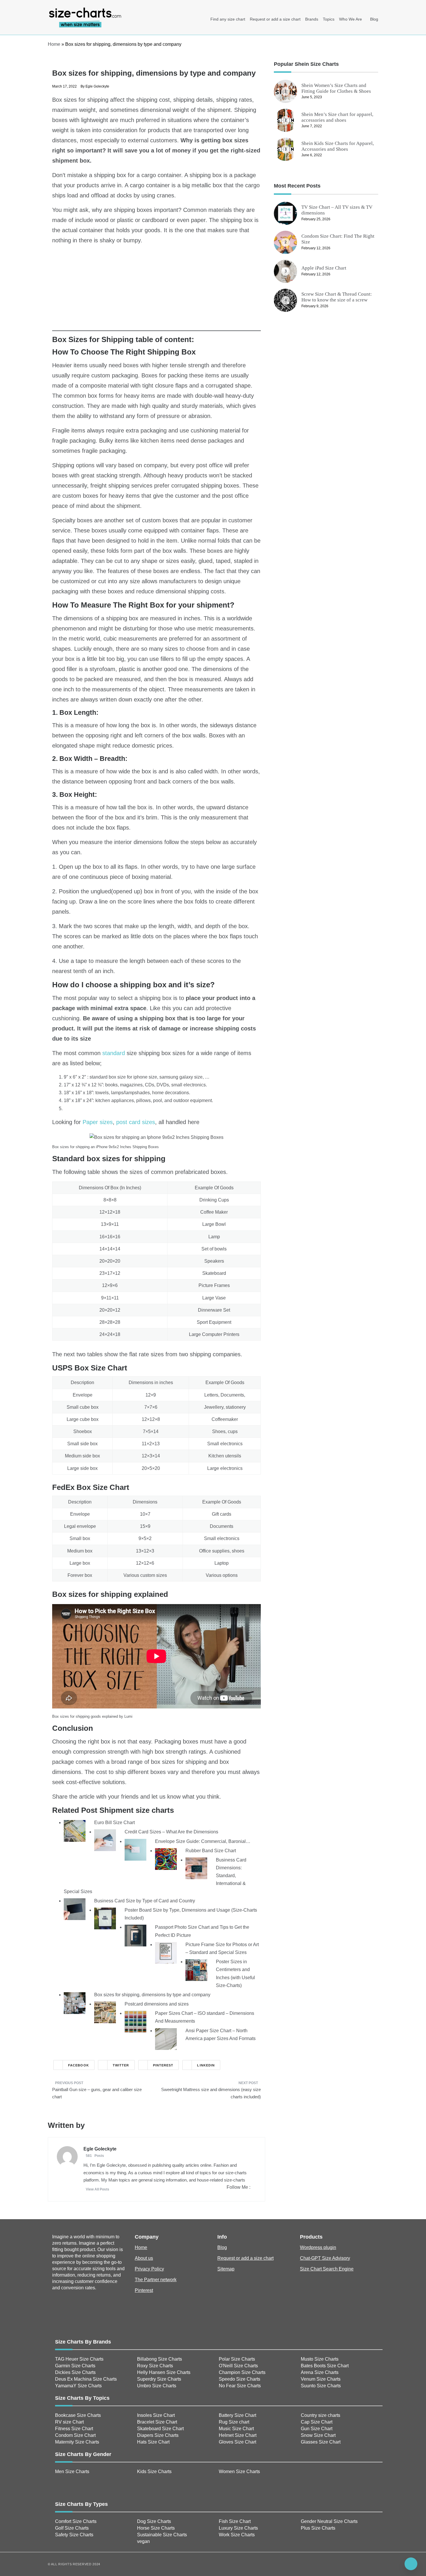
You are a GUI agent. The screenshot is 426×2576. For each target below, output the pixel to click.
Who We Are (351, 19)
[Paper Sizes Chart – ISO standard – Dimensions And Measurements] (135, 2021)
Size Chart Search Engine (327, 2269)
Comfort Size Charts (76, 2521)
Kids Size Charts (154, 2472)
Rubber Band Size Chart (211, 1851)
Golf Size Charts (72, 2528)
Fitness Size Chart (74, 2429)
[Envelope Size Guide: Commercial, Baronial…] (135, 1849)
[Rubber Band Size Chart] (166, 1858)
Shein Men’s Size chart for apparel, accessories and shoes (337, 117)
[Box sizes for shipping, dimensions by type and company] (75, 2003)
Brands (312, 19)
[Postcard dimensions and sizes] (105, 2012)
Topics (329, 19)
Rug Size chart (234, 2422)
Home (54, 44)
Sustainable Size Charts (162, 2535)
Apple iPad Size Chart (324, 268)
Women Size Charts (239, 2472)
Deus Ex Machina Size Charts (86, 2379)
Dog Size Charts (154, 2521)
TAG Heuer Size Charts (79, 2359)
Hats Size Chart (153, 2442)
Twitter (121, 2065)
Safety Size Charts (74, 2535)
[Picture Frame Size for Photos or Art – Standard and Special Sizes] (166, 1952)
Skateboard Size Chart (160, 2429)
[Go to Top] (411, 2564)
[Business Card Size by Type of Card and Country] (75, 1909)
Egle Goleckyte (97, 86)
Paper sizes (98, 1122)
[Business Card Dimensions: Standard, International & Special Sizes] (196, 1868)
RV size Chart (69, 2422)
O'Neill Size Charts (238, 2366)
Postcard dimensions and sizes (157, 2004)
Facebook (79, 2065)
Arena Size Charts (320, 2372)
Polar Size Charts (237, 2359)
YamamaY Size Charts (78, 2386)
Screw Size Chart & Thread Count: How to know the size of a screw (337, 297)
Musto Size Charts (320, 2359)
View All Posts (98, 2189)
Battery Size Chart (237, 2415)
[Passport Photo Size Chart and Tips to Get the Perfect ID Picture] (135, 1935)
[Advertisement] (156, 290)
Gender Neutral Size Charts (329, 2521)
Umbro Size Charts (157, 2386)
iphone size (145, 1077)
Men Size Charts (72, 2472)
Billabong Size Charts (160, 2359)
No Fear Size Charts (240, 2386)
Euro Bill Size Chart (114, 1823)
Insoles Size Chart (156, 2415)
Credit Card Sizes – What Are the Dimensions (171, 1832)
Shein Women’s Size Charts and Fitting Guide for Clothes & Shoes (336, 88)
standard (114, 1053)
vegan (143, 2541)
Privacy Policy (149, 2269)
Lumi (128, 1716)
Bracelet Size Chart (157, 2422)
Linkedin (206, 2065)
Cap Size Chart (317, 2422)
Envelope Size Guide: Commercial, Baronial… (203, 1841)
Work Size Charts (237, 2535)
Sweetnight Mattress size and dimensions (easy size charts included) (211, 2093)
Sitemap (226, 2269)
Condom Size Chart (75, 2435)
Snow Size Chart (318, 2435)
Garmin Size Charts (75, 2366)
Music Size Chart (236, 2429)
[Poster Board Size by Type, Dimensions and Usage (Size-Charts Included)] (105, 1918)
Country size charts (321, 2415)
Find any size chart (228, 19)
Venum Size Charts (321, 2379)
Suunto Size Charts (321, 2386)
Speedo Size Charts (240, 2379)
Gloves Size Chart (237, 2442)
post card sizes (136, 1122)
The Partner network (156, 2280)
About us (144, 2258)
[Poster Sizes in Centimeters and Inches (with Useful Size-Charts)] (196, 1970)
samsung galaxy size (181, 1077)
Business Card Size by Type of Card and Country (145, 1901)
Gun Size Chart (317, 2429)
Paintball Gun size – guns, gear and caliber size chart (97, 2093)
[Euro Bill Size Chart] (75, 1831)
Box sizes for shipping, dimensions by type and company (152, 1995)
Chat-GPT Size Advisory (325, 2258)
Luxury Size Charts (238, 2528)
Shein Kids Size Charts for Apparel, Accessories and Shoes (338, 146)
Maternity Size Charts (77, 2442)
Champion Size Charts (242, 2372)
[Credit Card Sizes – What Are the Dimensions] (105, 1840)
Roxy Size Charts (155, 2366)
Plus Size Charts (318, 2528)
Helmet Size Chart (238, 2435)
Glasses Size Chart (321, 2442)
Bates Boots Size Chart (325, 2366)
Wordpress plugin (318, 2247)
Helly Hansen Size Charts (164, 2372)
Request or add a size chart (275, 19)
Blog (374, 19)
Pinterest (163, 2065)
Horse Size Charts (156, 2528)
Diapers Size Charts (158, 2435)
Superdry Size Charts (159, 2379)
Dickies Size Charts (75, 2372)
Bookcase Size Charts (78, 2415)
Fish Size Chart (235, 2521)
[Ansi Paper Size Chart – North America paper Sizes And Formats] (166, 2038)
